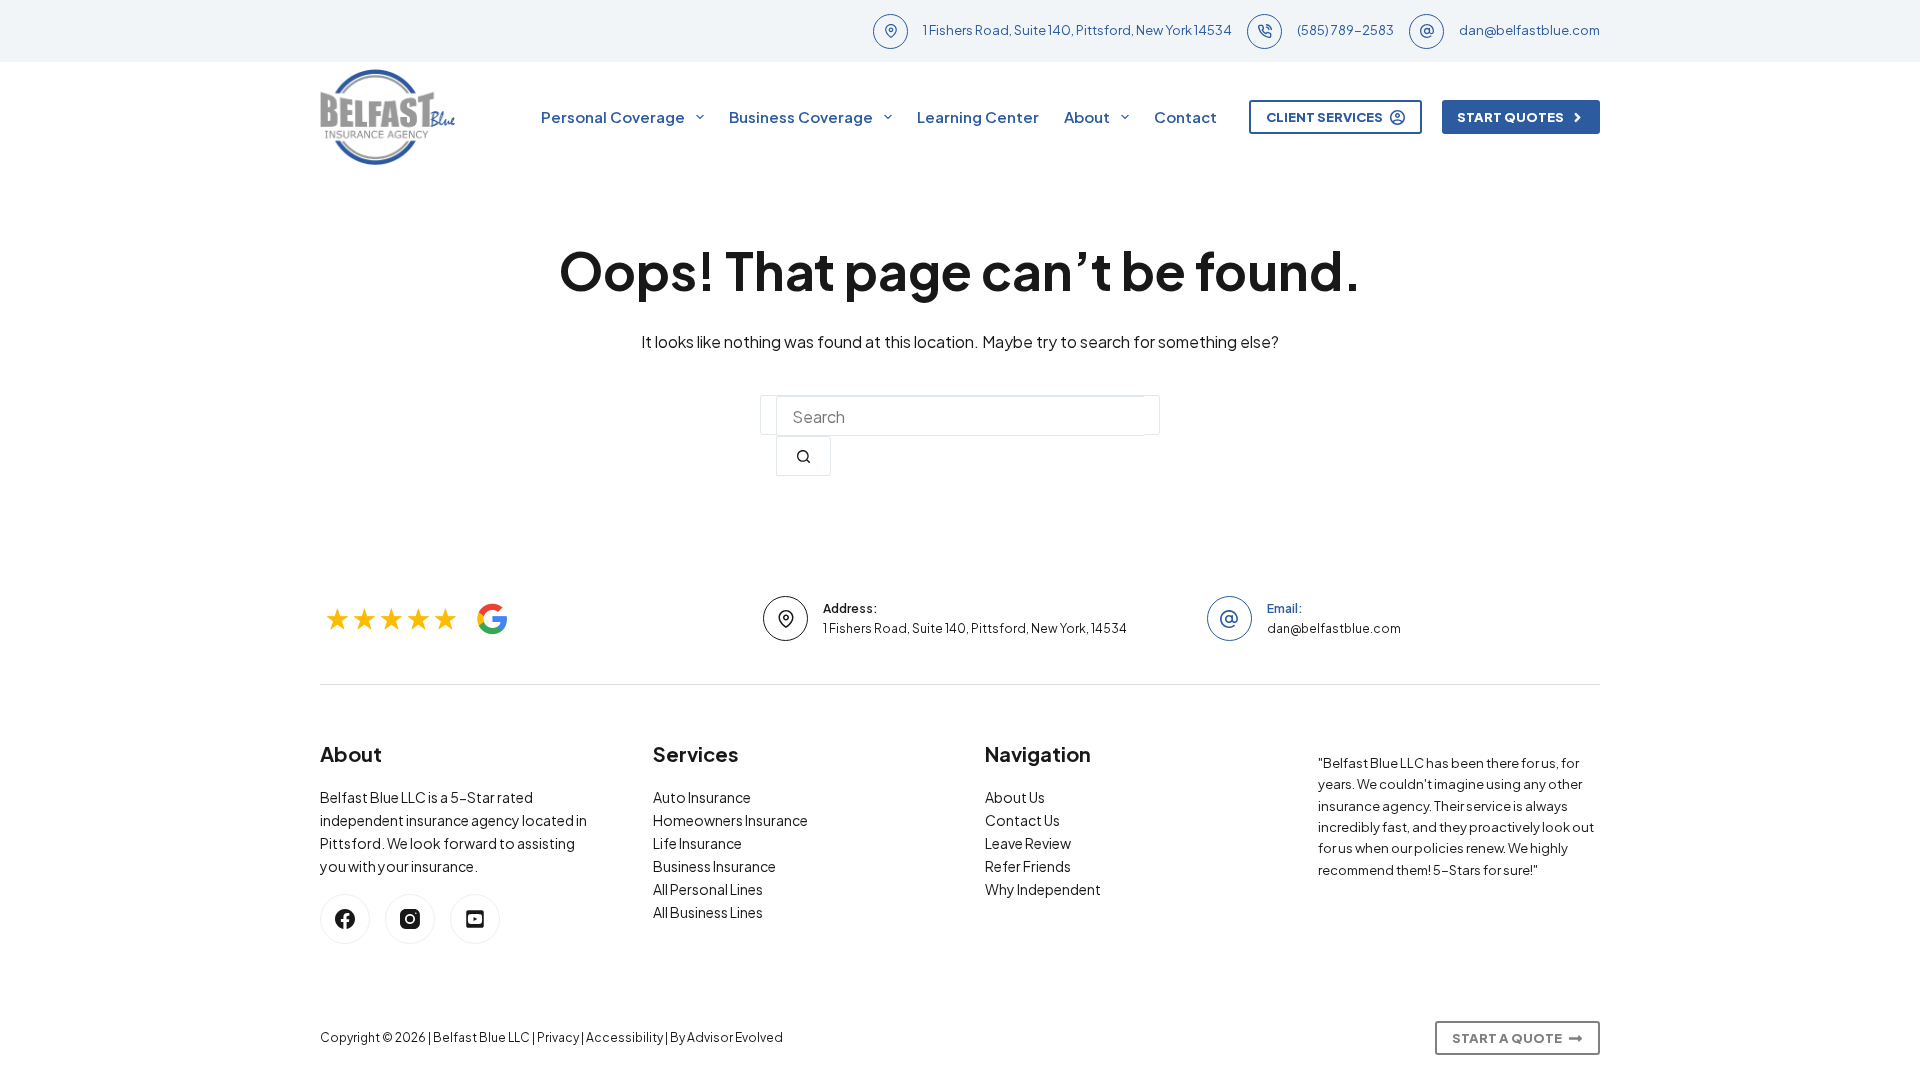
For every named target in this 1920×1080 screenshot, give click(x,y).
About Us (1015, 797)
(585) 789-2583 (1345, 30)
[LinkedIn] (475, 919)
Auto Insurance (702, 797)
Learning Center (978, 116)
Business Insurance (714, 866)
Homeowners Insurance (730, 820)
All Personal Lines (708, 889)
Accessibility (624, 1037)
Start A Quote (1507, 1038)
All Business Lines (708, 912)
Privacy (558, 1037)
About (1087, 116)
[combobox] (960, 416)
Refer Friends (1028, 866)
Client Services (1324, 117)
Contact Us (1022, 820)
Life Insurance (697, 843)
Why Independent (1043, 889)
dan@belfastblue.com (1529, 30)
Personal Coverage (613, 116)
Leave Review (1028, 843)
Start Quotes (1510, 117)
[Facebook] (345, 919)
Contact (1185, 116)
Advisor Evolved (735, 1037)
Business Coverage (801, 116)
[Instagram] (410, 919)
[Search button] (803, 456)
